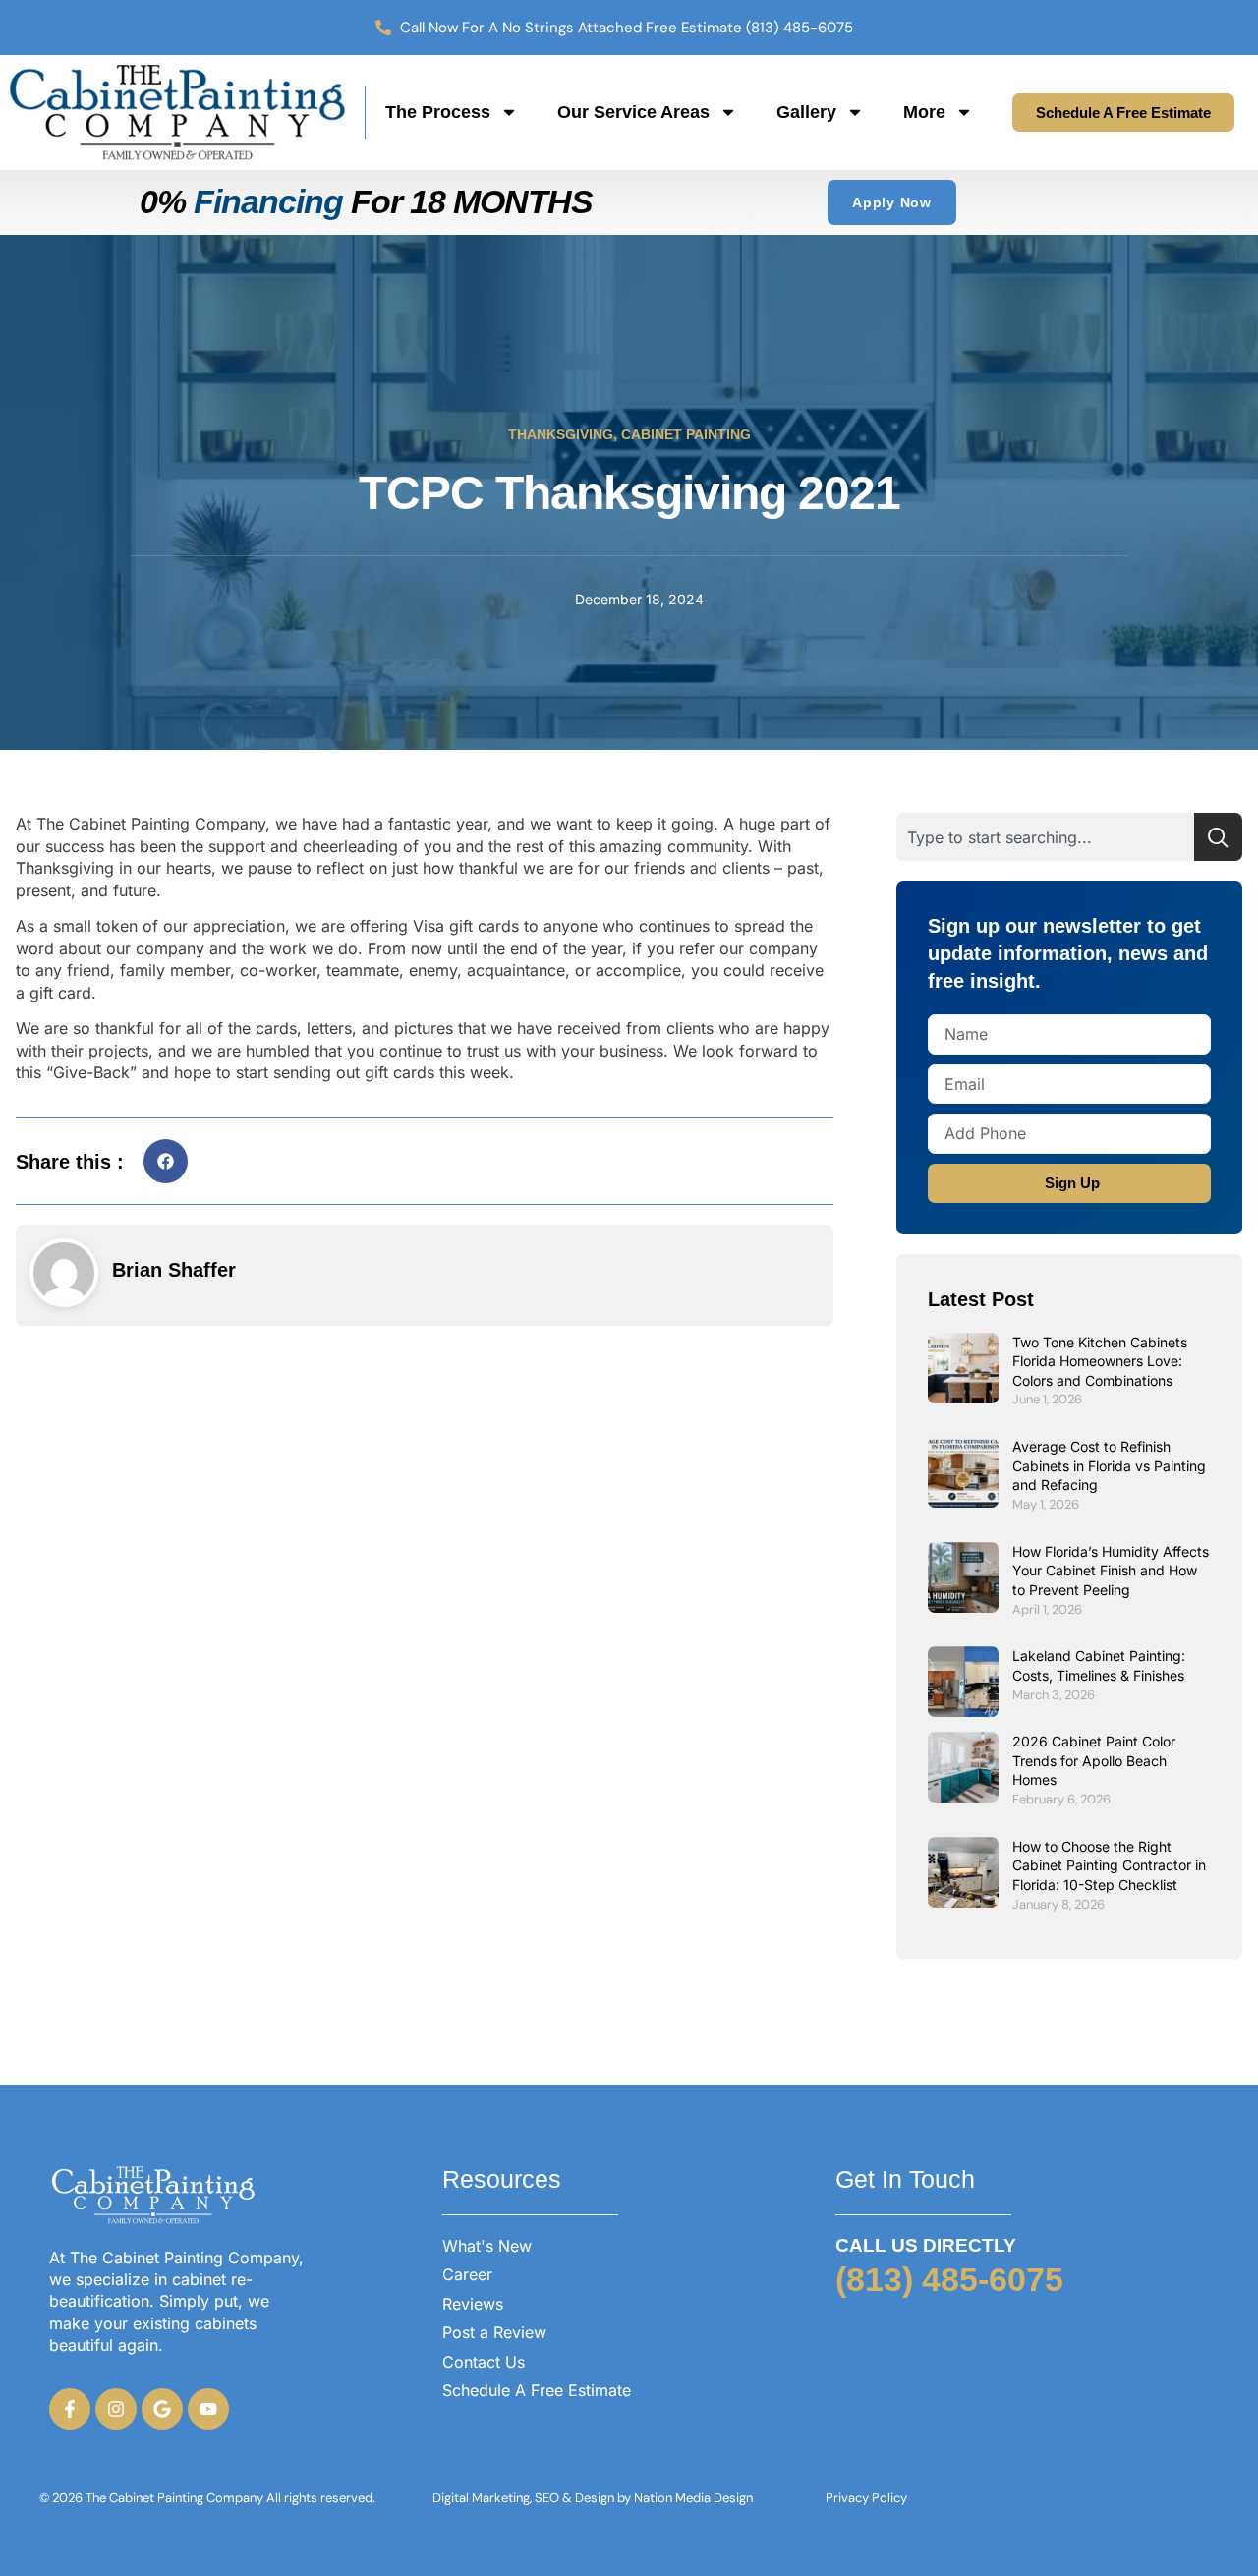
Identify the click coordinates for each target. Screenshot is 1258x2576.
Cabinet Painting (686, 434)
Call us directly (926, 2245)
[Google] (162, 2409)
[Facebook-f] (70, 2409)
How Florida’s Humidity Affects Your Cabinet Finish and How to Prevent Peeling (1111, 1571)
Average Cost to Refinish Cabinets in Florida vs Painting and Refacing (1109, 1465)
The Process (438, 112)
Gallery (806, 112)
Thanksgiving (561, 434)
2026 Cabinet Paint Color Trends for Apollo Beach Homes (1094, 1760)
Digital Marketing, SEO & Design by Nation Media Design (593, 2498)
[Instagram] (116, 2409)
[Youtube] (208, 2409)
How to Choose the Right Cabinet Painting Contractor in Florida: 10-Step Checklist (1109, 1865)
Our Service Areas (633, 112)
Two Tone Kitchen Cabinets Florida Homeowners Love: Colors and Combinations (1100, 1361)
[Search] (1218, 837)
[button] (166, 1161)
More (924, 112)
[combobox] (1045, 837)
